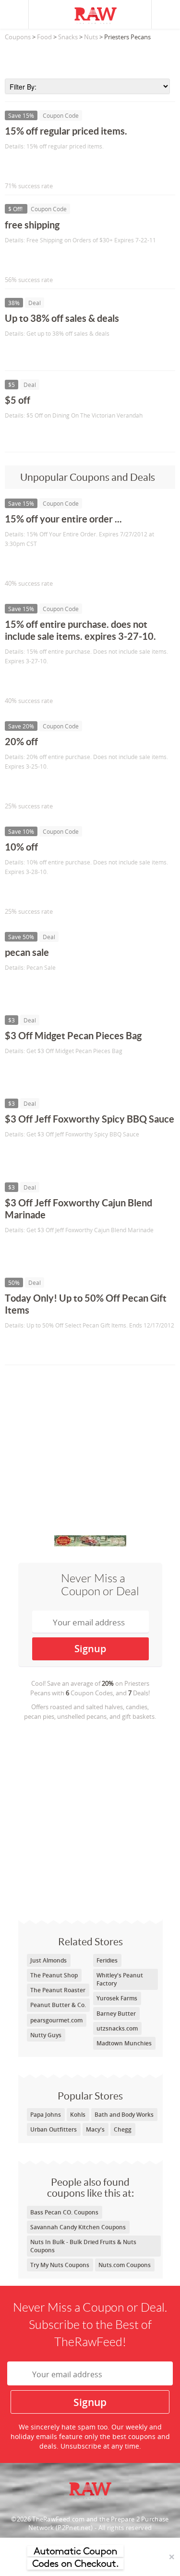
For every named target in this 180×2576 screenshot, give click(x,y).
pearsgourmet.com (56, 2020)
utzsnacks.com (117, 2028)
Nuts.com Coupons (125, 2265)
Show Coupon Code (48, 166)
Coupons (18, 37)
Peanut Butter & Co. (58, 2005)
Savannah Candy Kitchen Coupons (78, 2227)
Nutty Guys (46, 2035)
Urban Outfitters (54, 2129)
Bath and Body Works (124, 2115)
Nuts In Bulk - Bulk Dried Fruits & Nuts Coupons (83, 2246)
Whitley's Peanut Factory (120, 1979)
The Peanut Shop (54, 1975)
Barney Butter (116, 2014)
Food (44, 37)
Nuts (91, 37)
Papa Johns (46, 2115)
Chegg (123, 2129)
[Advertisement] (90, 57)
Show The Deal (40, 354)
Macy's (95, 2129)
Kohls (78, 2115)
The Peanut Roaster (58, 1990)
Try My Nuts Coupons (60, 2265)
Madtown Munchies (124, 2043)
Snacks (68, 37)
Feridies (107, 1960)
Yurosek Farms (117, 1998)
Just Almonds (48, 1960)
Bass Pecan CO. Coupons (64, 2212)
